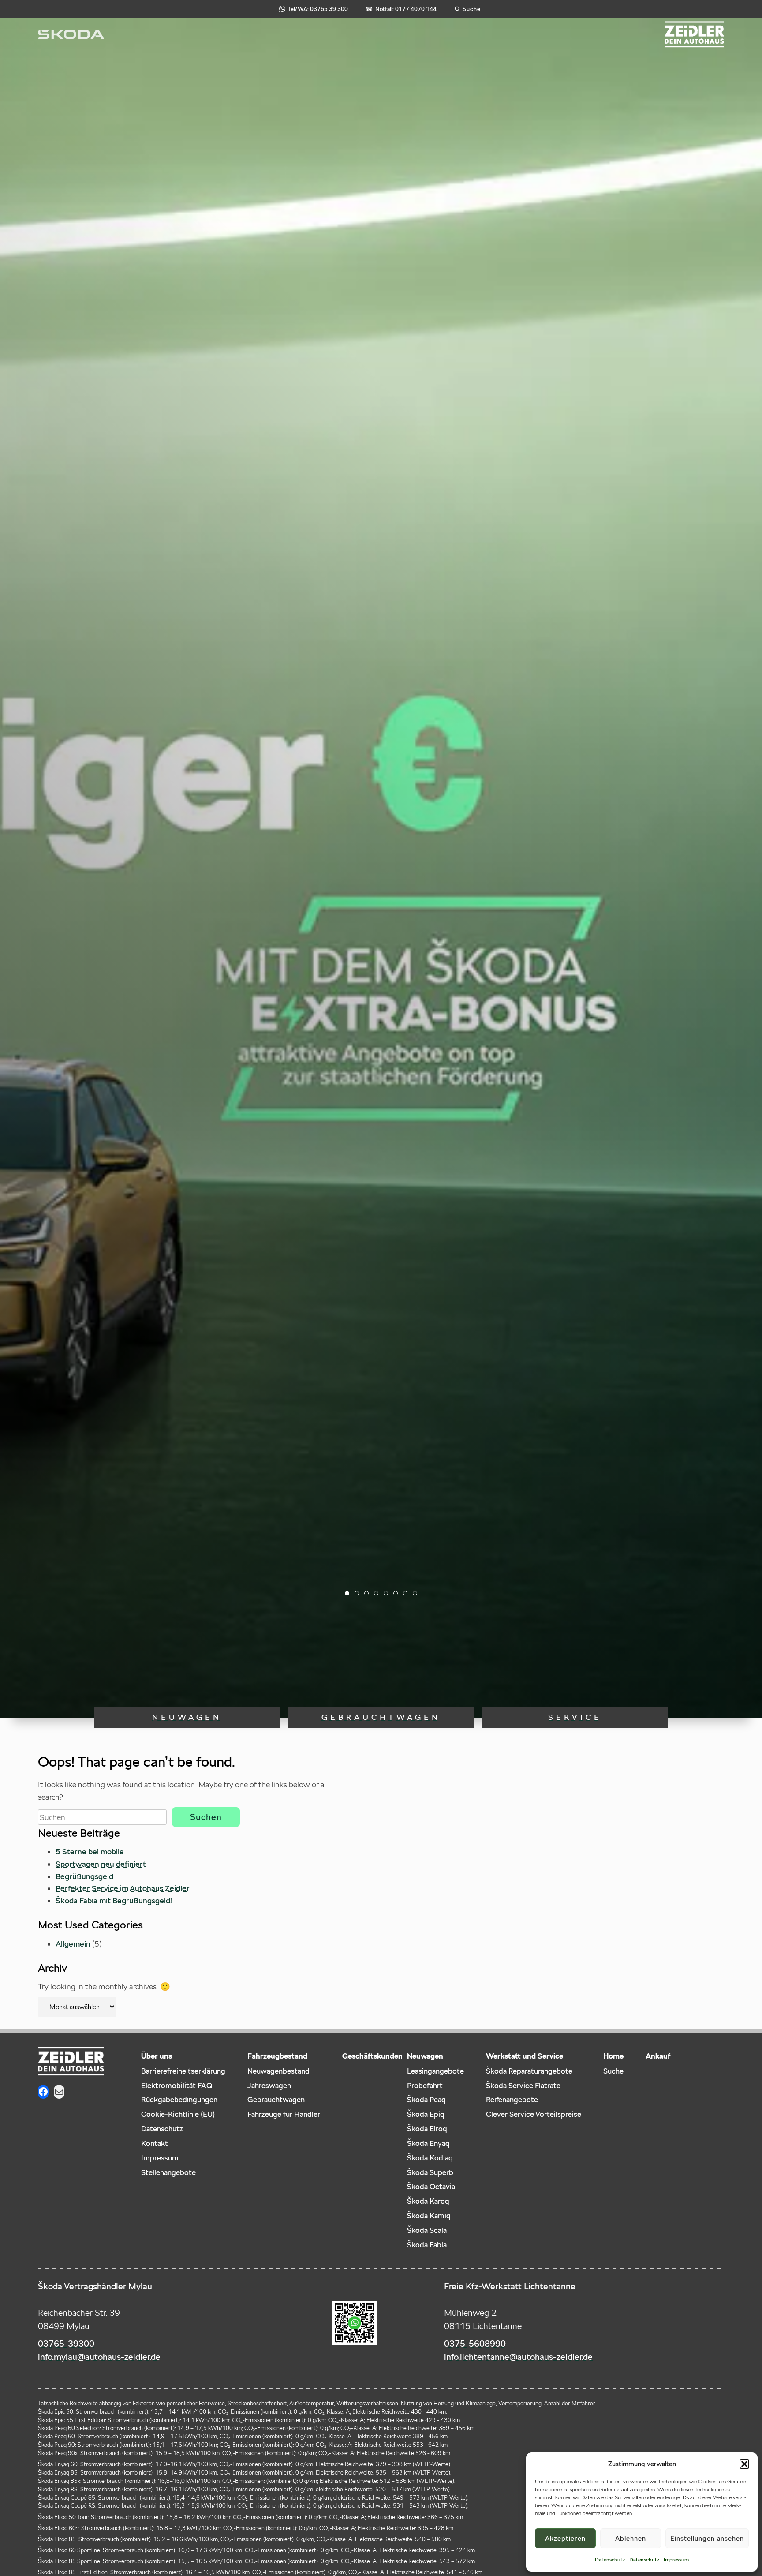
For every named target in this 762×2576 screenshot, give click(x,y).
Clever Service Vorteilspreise (534, 2114)
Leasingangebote (435, 2071)
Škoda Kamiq (429, 2216)
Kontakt (155, 2143)
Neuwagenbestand (278, 2071)
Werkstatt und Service (525, 2056)
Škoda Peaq (426, 2100)
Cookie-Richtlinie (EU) (178, 2114)
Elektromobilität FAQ (177, 2086)
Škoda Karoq (428, 2201)
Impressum (676, 2559)
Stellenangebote (168, 2172)
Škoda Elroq (427, 2129)
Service (575, 1717)
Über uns (157, 2056)
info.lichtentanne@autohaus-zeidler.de (518, 2357)
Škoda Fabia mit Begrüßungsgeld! (114, 1900)
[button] (744, 2464)
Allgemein (73, 1944)
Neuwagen (187, 1717)
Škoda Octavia (431, 2187)
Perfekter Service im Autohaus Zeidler (123, 1888)
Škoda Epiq (426, 2114)
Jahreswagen (269, 2086)
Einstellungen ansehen (707, 2538)
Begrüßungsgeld (84, 1876)
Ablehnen (631, 2538)
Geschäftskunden (372, 2056)
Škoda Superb (430, 2172)
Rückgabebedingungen (179, 2100)
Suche (613, 2071)
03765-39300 (66, 2344)
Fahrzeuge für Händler (284, 2114)
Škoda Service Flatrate (523, 2086)
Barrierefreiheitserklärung (183, 2071)
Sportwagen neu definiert (101, 1864)
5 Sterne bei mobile (90, 1851)
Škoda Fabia (427, 2245)
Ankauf (658, 2056)
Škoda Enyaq (428, 2143)
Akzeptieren (565, 2538)
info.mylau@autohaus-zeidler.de (99, 2357)
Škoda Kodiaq (430, 2158)
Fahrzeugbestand (277, 2056)
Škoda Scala (427, 2230)
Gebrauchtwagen (381, 1717)
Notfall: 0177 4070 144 (401, 9)
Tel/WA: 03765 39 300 (318, 9)
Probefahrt (425, 2086)
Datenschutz (610, 2559)
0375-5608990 (475, 2344)
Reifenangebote (512, 2100)
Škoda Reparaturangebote (529, 2071)
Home (613, 2056)
